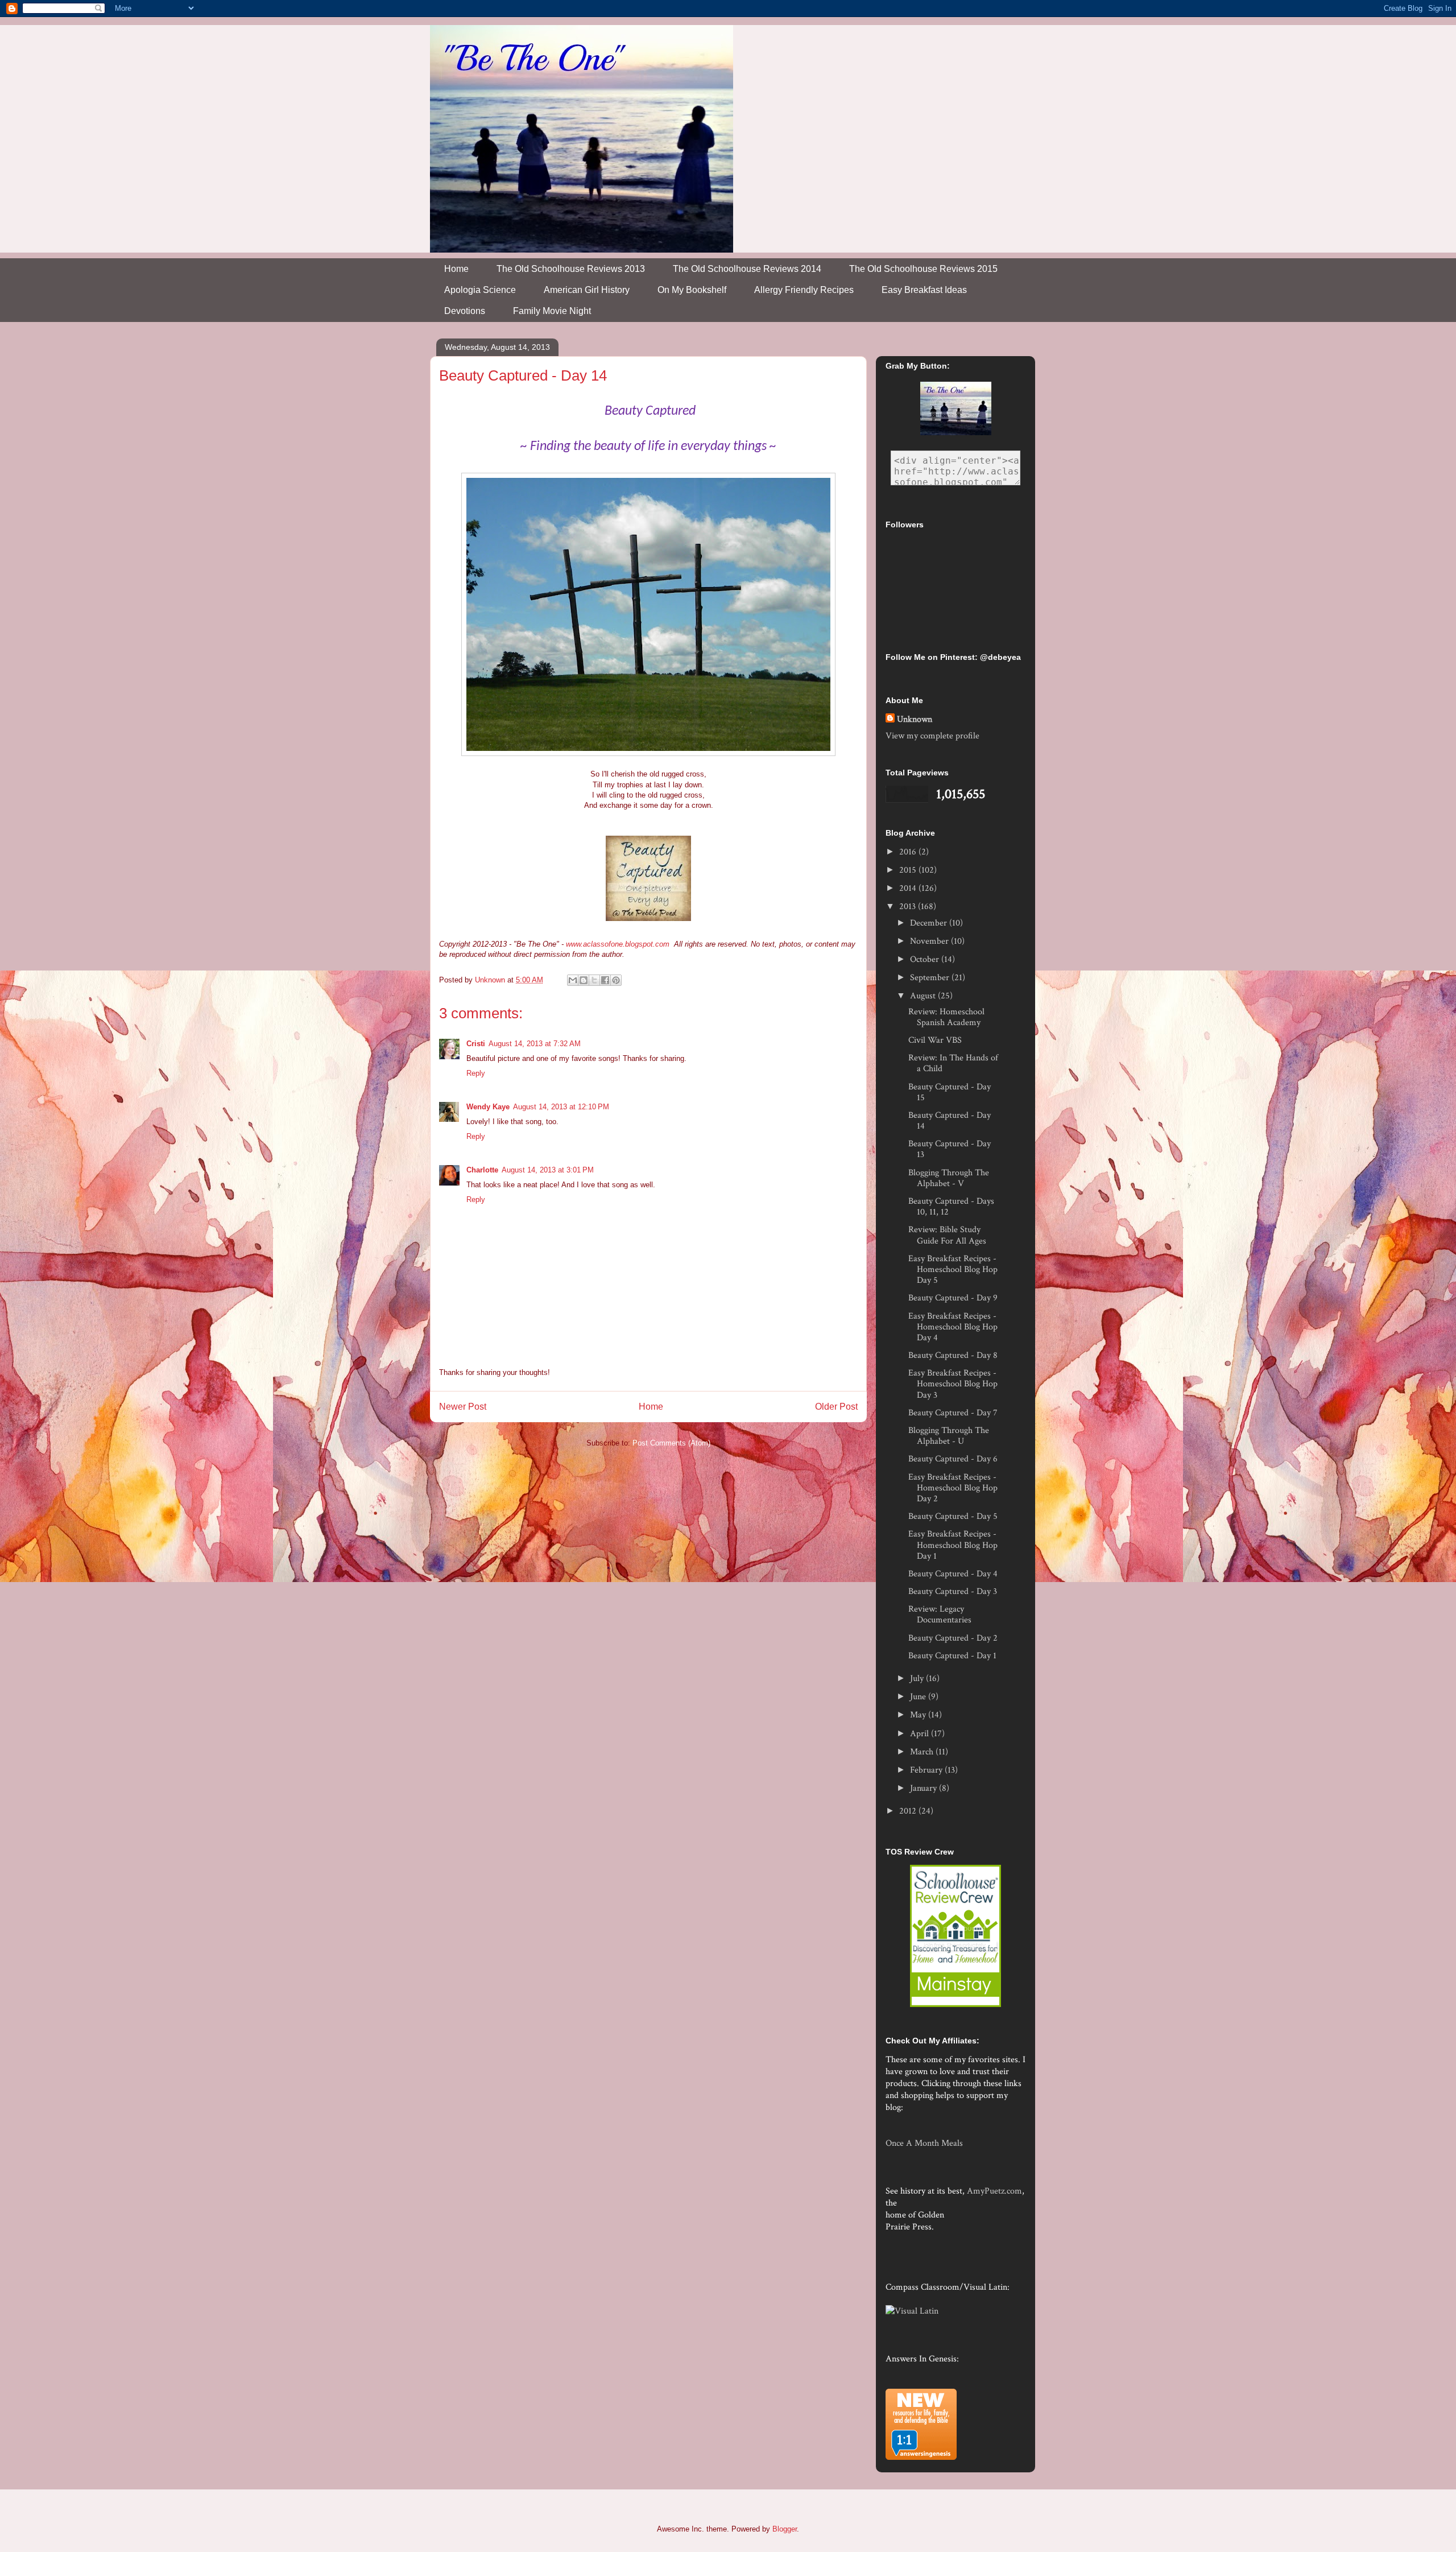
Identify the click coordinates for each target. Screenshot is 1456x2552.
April (921, 1734)
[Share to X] (594, 980)
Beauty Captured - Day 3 (953, 1591)
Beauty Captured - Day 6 (953, 1459)
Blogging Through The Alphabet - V (949, 1178)
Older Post (836, 1407)
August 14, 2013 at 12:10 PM (561, 1107)
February (927, 1770)
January (925, 1788)
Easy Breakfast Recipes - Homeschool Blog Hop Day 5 (953, 1269)
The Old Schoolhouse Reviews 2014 (747, 269)
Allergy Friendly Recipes (804, 290)
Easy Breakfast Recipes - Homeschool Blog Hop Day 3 (953, 1384)
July (918, 1678)
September (931, 978)
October (926, 959)
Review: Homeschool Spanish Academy (946, 1017)
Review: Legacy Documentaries (940, 1614)
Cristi (476, 1044)
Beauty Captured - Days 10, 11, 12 (951, 1207)
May (919, 1715)
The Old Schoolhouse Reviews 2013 (571, 269)
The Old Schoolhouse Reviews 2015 (923, 269)
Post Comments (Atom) (671, 1443)
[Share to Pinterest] (616, 980)
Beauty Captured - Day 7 (953, 1413)
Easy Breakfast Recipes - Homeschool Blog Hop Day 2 (953, 1488)
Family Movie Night (552, 311)
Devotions (465, 311)
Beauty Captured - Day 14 (950, 1121)
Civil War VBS (935, 1040)
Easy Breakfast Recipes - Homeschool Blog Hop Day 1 (953, 1545)
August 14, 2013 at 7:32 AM (535, 1044)
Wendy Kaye (488, 1107)
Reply (476, 1073)
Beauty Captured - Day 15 (950, 1092)
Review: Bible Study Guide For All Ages (947, 1235)
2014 (909, 888)
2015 (909, 870)
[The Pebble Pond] (648, 923)
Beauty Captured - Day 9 (953, 1298)
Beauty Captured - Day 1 (952, 1656)
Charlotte (482, 1170)
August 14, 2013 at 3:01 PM (548, 1170)
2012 (909, 1811)
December (930, 923)
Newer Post (463, 1407)
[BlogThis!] (584, 980)
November (930, 941)
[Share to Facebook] (605, 980)
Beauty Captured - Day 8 (953, 1355)
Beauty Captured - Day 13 (950, 1149)
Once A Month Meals (924, 2143)
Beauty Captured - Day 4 (953, 1574)
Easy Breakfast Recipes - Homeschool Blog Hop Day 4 (953, 1327)
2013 (909, 907)
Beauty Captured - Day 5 (953, 1516)
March (923, 1752)
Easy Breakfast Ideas (924, 290)
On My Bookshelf (692, 290)
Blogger (785, 2529)
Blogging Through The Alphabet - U (949, 1436)
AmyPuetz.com (994, 2191)
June (919, 1697)
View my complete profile (932, 736)
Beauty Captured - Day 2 (953, 1638)
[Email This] (573, 980)
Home (456, 269)
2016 (909, 852)
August (924, 996)
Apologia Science (480, 290)
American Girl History (587, 290)
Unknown (915, 719)
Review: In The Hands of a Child (953, 1063)
